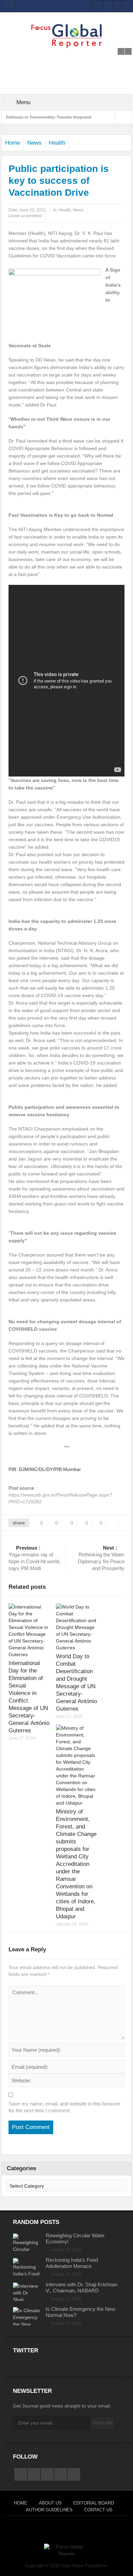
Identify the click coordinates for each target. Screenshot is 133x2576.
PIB (12, 1469)
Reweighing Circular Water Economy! (75, 2238)
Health (57, 143)
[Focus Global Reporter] (66, 36)
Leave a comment (25, 216)
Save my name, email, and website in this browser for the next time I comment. (64, 2107)
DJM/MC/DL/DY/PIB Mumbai (50, 1469)
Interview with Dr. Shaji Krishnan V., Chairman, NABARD (82, 2287)
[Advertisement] (66, 57)
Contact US (98, 2510)
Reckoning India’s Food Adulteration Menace (72, 2263)
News (34, 143)
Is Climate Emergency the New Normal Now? (80, 2312)
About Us (50, 2503)
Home (13, 143)
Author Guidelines (49, 2510)
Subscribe (103, 2423)
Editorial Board (94, 2503)
